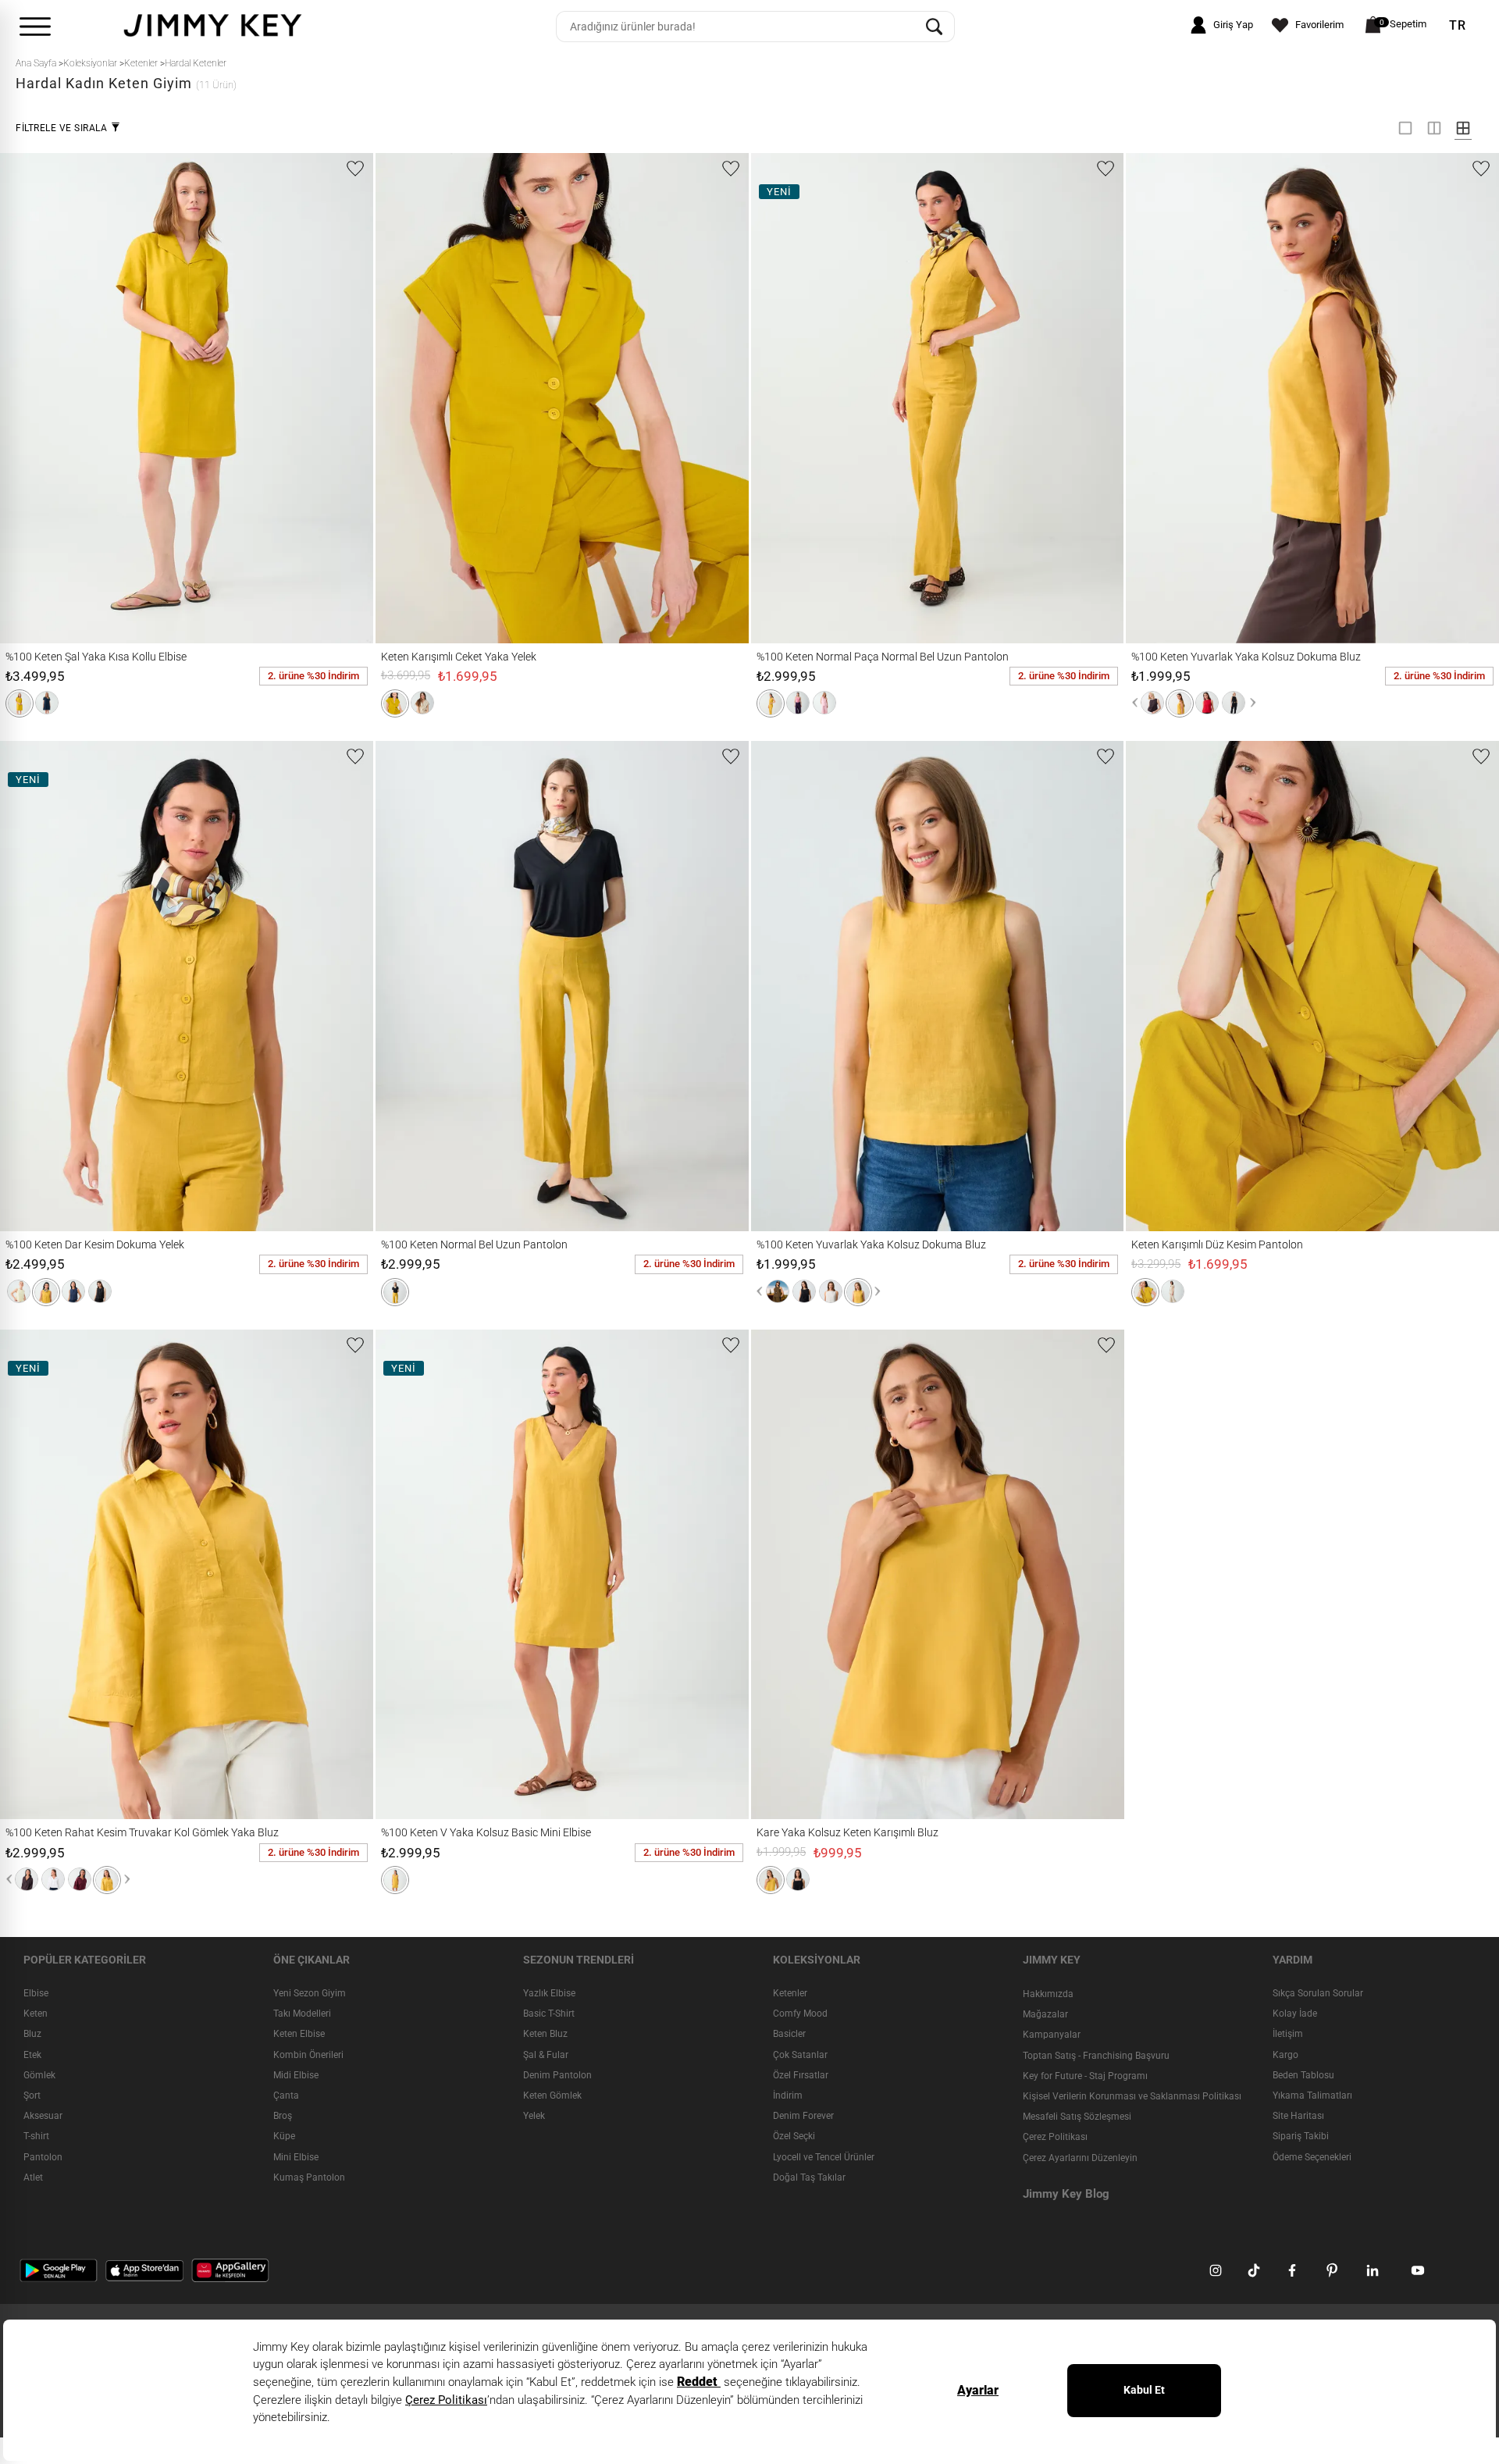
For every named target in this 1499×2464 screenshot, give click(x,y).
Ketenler (790, 1993)
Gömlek (39, 2075)
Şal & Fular (546, 2055)
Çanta (286, 2095)
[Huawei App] (230, 2270)
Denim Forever (803, 2116)
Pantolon (43, 2157)
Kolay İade (1295, 2014)
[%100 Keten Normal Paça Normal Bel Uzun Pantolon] (789, 398)
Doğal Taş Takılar (809, 2177)
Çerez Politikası (1055, 2137)
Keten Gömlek (552, 2095)
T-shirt (36, 2136)
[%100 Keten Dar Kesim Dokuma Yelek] (37, 986)
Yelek (534, 2116)
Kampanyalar (1052, 2035)
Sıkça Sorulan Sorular (1318, 1993)
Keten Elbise (299, 2035)
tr (1458, 26)
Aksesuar (43, 2116)
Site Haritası (1298, 2116)
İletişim (1288, 2035)
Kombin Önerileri (308, 2055)
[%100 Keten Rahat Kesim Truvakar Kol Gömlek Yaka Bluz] (37, 1574)
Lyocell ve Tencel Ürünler (824, 2157)
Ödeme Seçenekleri (1312, 2157)
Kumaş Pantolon (309, 2177)
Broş (283, 2116)
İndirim (788, 2095)
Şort (32, 2095)
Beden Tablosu (1303, 2075)
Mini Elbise (296, 2157)
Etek (32, 2055)
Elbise (36, 1993)
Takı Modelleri (302, 2014)
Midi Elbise (296, 2075)
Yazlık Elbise (549, 1993)
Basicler (789, 2035)
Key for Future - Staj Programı (1085, 2076)
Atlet (33, 2177)
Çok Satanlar (800, 2055)
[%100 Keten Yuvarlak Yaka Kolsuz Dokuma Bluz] (1163, 398)
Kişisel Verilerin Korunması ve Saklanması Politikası (1132, 2096)
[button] (20, 703)
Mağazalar (1045, 2014)
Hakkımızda (1048, 1994)
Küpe (284, 2136)
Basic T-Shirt (549, 2014)
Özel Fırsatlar (801, 2075)
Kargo (1285, 2055)
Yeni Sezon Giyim (310, 1993)
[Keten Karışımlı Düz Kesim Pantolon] (1163, 986)
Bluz (32, 2035)
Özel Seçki (794, 2136)
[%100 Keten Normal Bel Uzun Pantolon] (413, 986)
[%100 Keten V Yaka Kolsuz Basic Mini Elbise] (422, 1574)
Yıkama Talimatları (1312, 2095)
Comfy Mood (800, 2014)
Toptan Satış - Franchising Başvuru (1096, 2056)
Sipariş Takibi (1301, 2136)
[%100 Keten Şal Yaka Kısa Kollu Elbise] (37, 398)
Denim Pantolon (557, 2075)
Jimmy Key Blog (1066, 2194)
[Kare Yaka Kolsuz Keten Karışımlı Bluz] (789, 1574)
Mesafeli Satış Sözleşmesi (1077, 2117)
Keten (36, 2014)
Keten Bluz (545, 2035)
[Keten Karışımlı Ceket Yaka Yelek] (413, 398)
